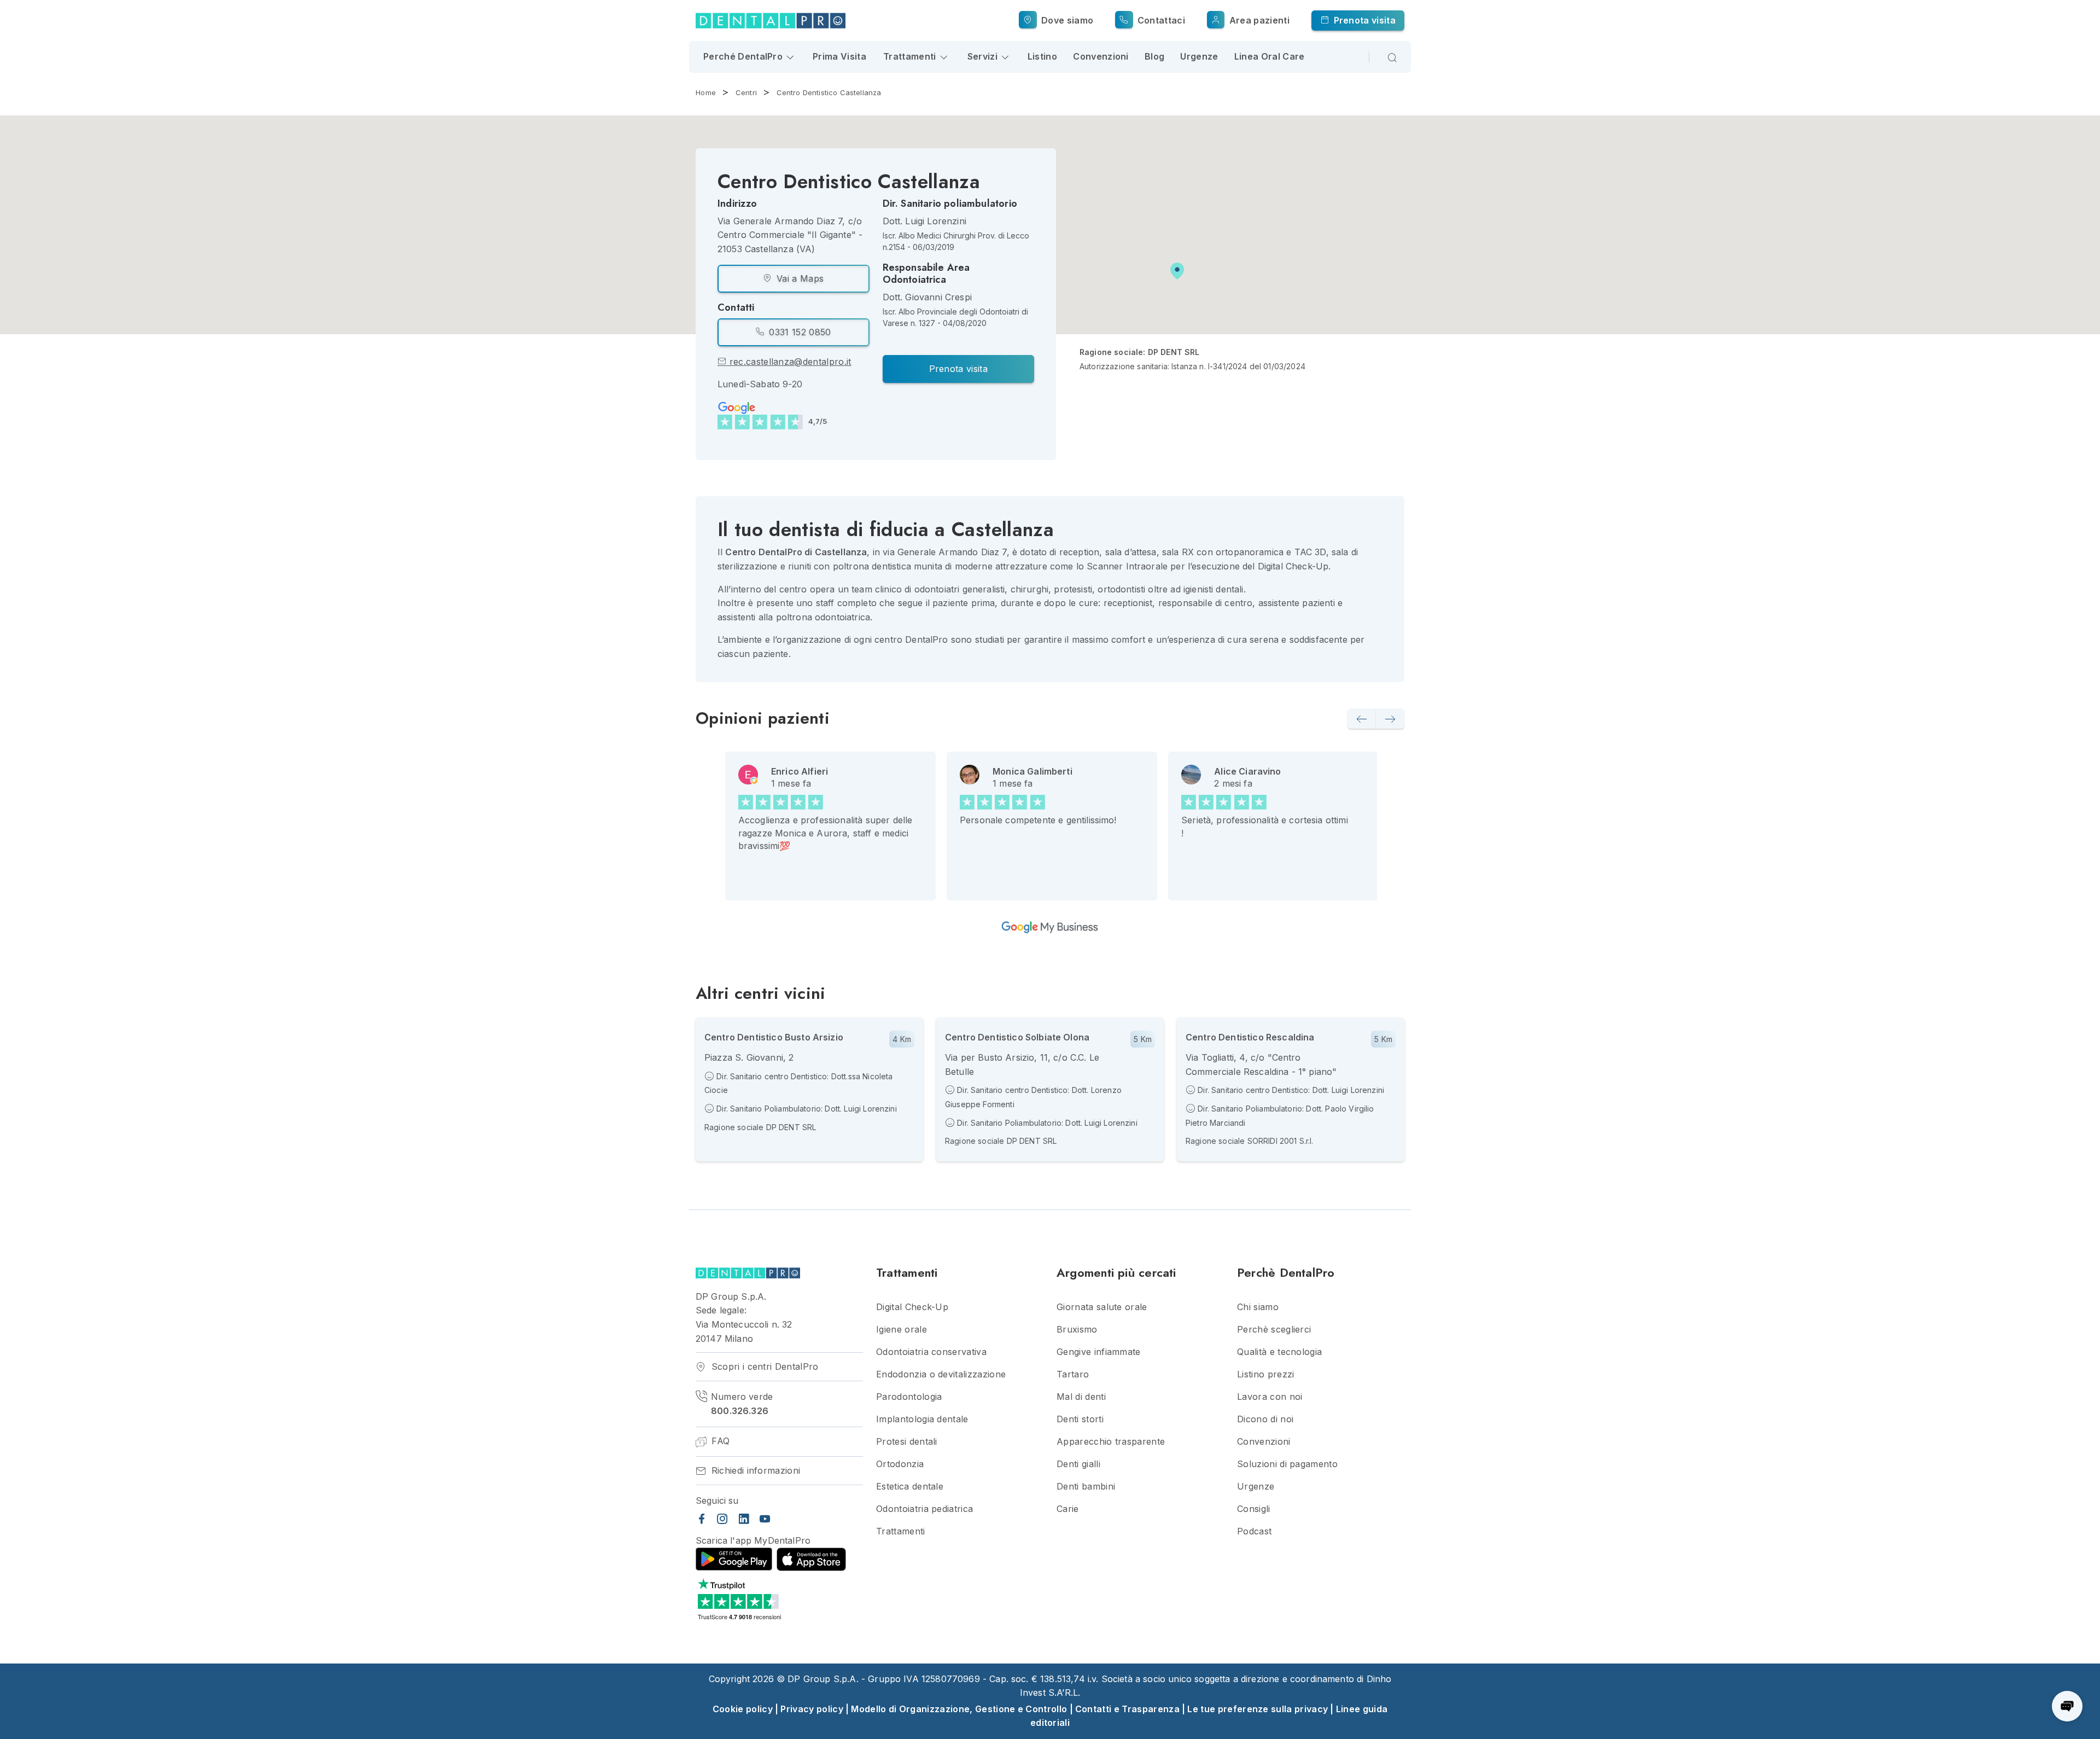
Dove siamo (1066, 20)
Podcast (1254, 1531)
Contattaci (1160, 20)
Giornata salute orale (1102, 1307)
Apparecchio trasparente (1111, 1442)
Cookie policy (743, 1709)
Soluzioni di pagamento (1287, 1464)
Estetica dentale (910, 1487)
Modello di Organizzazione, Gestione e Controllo (959, 1709)
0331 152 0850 (798, 332)
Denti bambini (1086, 1487)
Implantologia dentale (922, 1419)
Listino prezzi (1265, 1374)
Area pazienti (1258, 20)
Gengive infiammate (1099, 1352)
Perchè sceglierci (1274, 1330)
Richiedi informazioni (754, 1471)
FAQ (719, 1441)
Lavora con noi (1270, 1397)
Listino (1042, 56)
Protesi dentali (907, 1442)
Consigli (1254, 1509)
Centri (746, 92)
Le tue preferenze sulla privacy (1258, 1709)
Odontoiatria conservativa (931, 1352)
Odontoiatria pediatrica (924, 1509)
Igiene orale (902, 1330)
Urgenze (1199, 56)
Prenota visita (1363, 20)
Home (706, 92)
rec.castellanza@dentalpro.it (789, 362)
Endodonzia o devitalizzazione (941, 1374)
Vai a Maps (799, 278)
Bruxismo (1077, 1330)
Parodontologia (909, 1397)
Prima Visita (839, 56)
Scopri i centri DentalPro (763, 1367)
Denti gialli (1078, 1464)
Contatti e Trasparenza (1127, 1709)
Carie (1068, 1509)
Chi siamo (1258, 1307)
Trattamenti (901, 1531)
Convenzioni (1101, 56)
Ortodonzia (900, 1464)
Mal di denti (1081, 1397)
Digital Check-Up (912, 1307)
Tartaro (1073, 1374)
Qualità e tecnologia (1279, 1352)
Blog (1154, 56)
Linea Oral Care (1270, 56)
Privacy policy (812, 1709)
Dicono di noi (1265, 1419)
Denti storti (1080, 1419)
